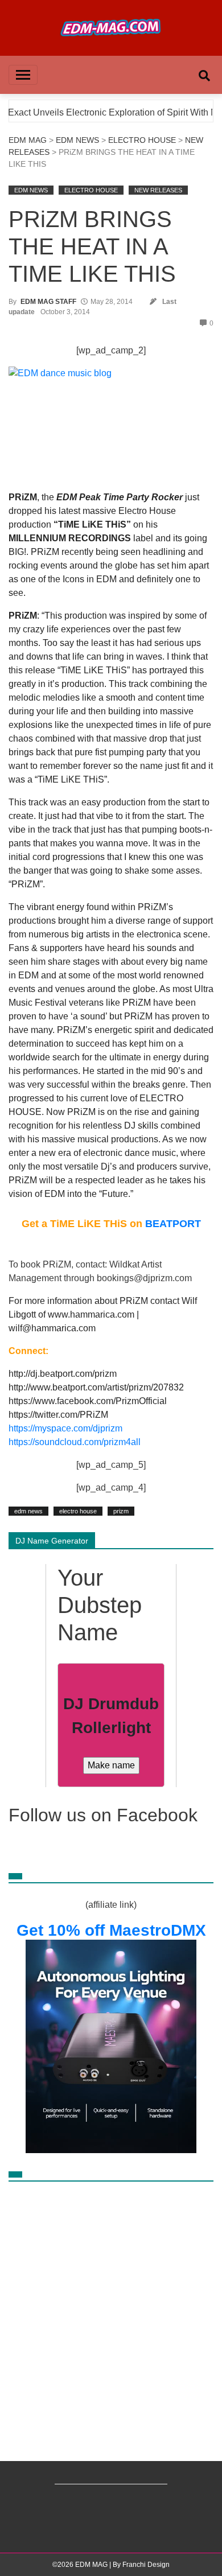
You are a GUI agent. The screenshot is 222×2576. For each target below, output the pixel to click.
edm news (28, 1511)
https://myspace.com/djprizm (65, 1428)
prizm (121, 1511)
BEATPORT (173, 1224)
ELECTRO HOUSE (142, 140)
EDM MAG (28, 140)
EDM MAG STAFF (48, 302)
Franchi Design (146, 2565)
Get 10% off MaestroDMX (111, 1930)
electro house (78, 1511)
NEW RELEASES (158, 190)
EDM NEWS (77, 140)
